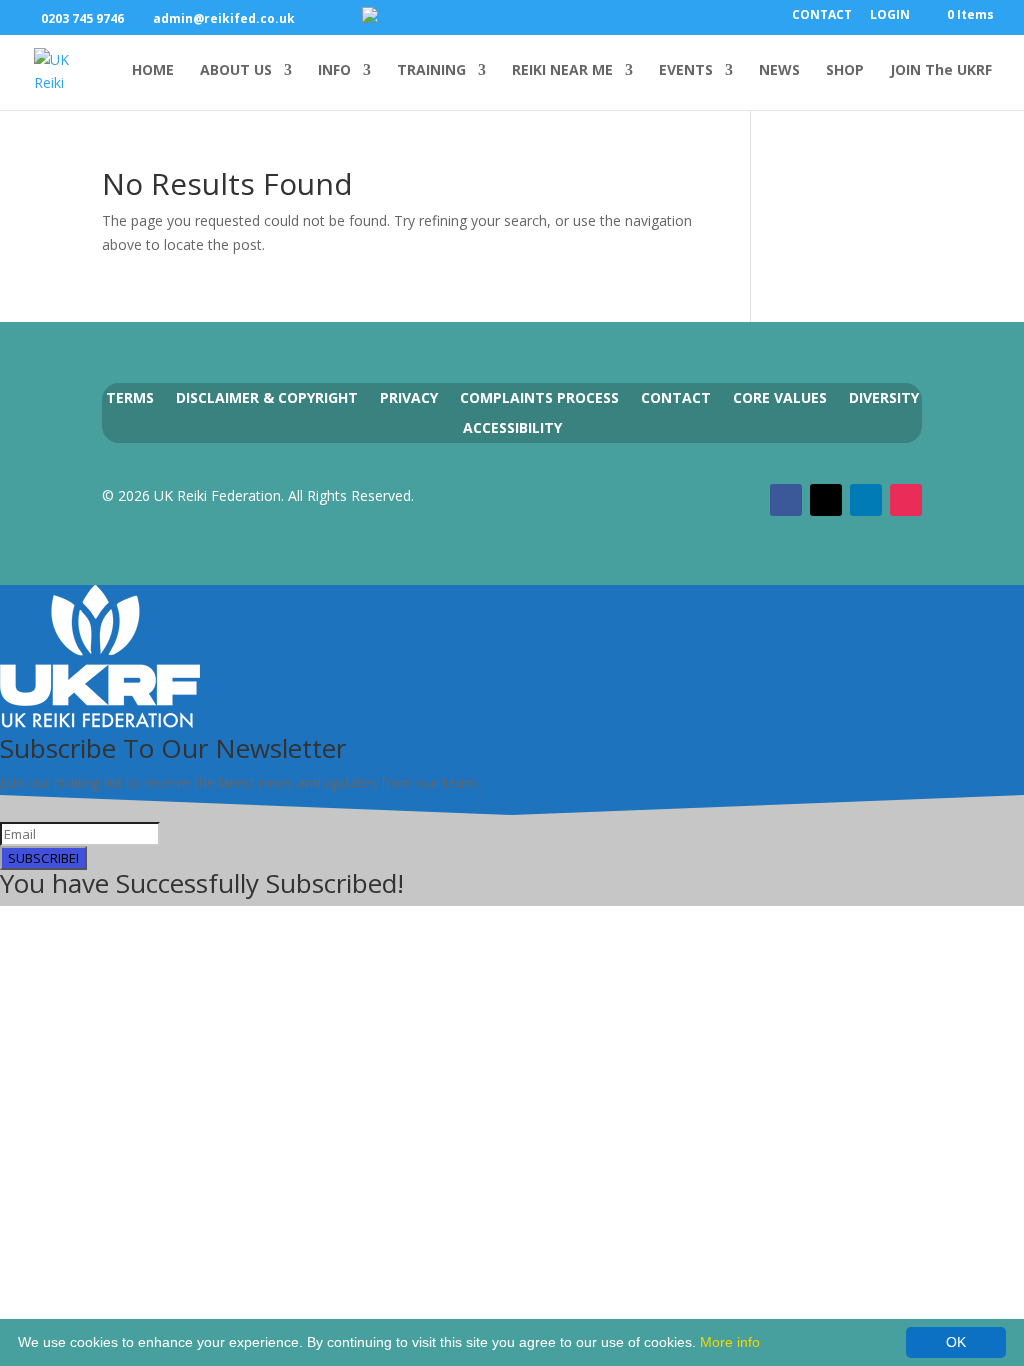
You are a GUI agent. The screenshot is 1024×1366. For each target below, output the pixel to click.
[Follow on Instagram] (906, 500)
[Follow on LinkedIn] (866, 500)
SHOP (845, 71)
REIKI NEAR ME (562, 71)
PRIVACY (409, 396)
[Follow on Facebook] (786, 500)
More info (730, 1342)
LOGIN (890, 16)
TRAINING (431, 71)
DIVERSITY (884, 396)
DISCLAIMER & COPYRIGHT (267, 396)
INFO (334, 71)
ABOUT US (236, 71)
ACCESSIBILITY (512, 426)
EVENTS (686, 71)
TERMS (130, 396)
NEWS (779, 71)
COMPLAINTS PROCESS (539, 396)
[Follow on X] (826, 500)
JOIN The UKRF (941, 71)
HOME (153, 71)
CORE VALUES (780, 396)
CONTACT (822, 16)
